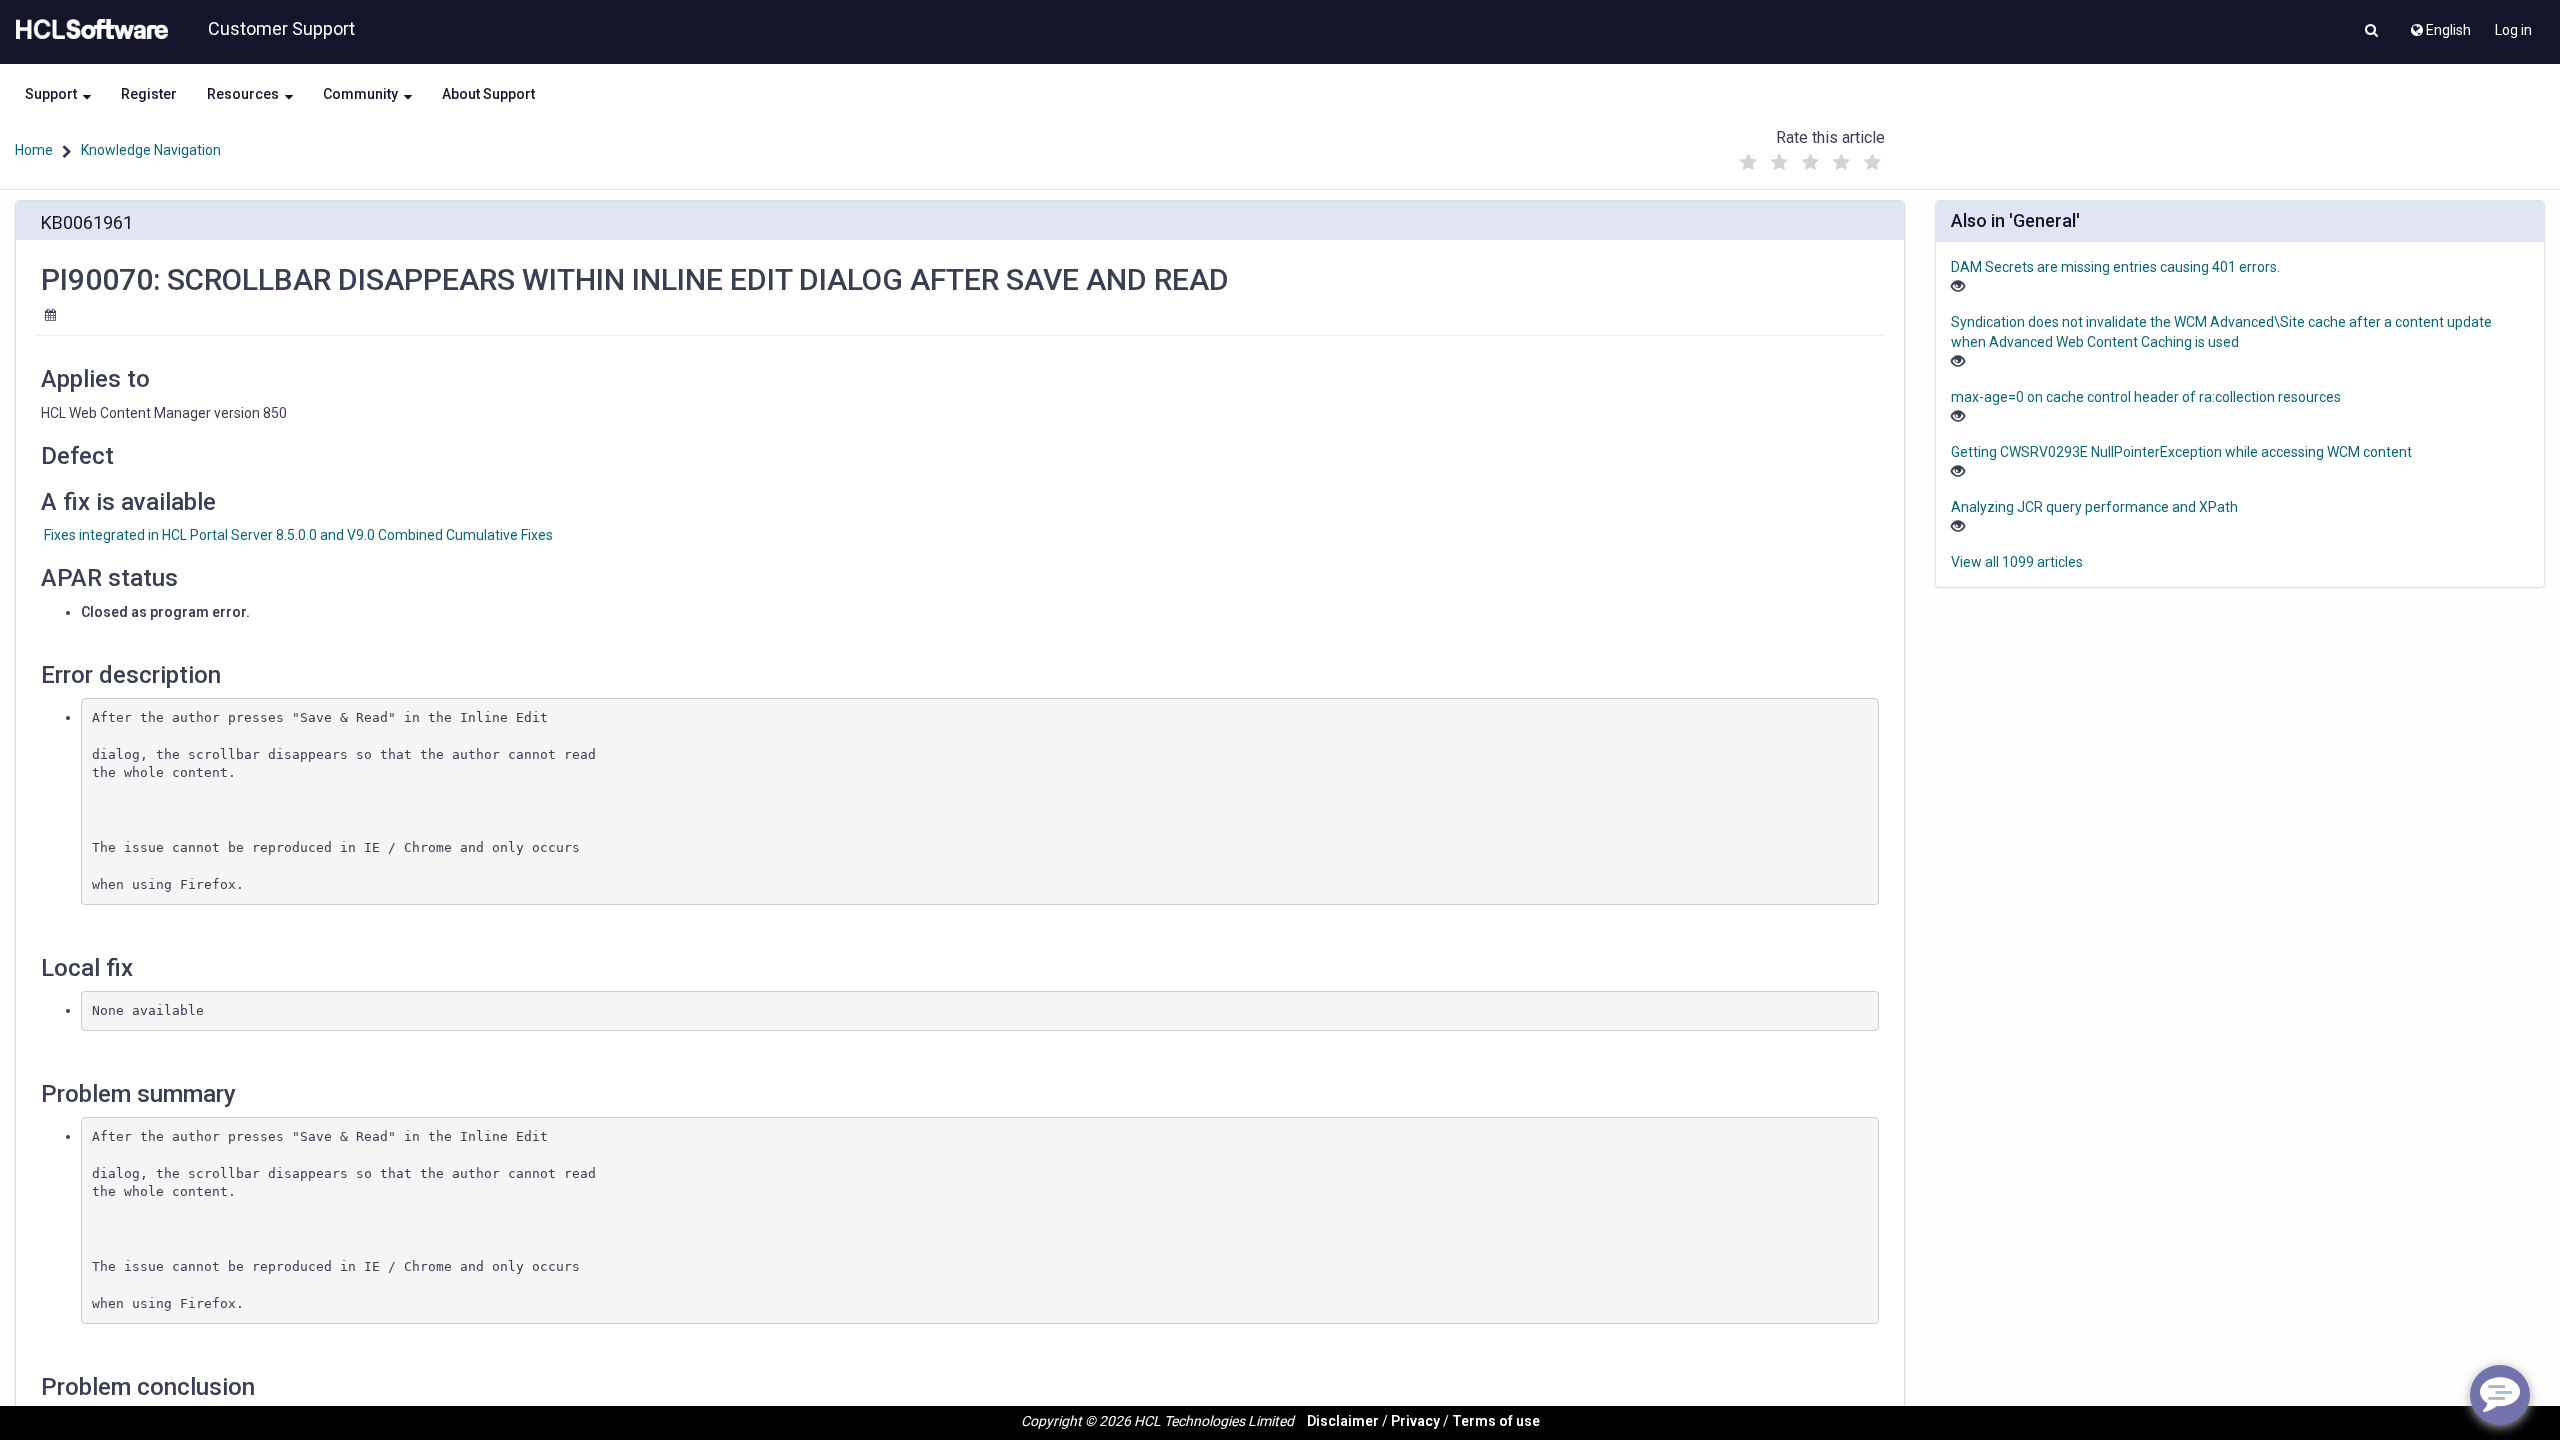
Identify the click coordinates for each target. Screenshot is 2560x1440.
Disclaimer (1343, 1421)
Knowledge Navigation (151, 150)
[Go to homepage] (88, 30)
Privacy (1415, 1421)
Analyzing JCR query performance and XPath (2094, 507)
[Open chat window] (2500, 1395)
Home (34, 150)
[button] (2371, 32)
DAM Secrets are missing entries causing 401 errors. (2115, 267)
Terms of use (1496, 1421)
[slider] (1811, 157)
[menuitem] (2439, 25)
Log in (2513, 30)
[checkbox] (1749, 163)
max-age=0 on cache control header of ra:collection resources (2146, 397)
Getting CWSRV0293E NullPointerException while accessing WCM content (2181, 452)
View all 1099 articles (2017, 562)
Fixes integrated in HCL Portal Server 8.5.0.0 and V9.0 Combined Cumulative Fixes (298, 535)
